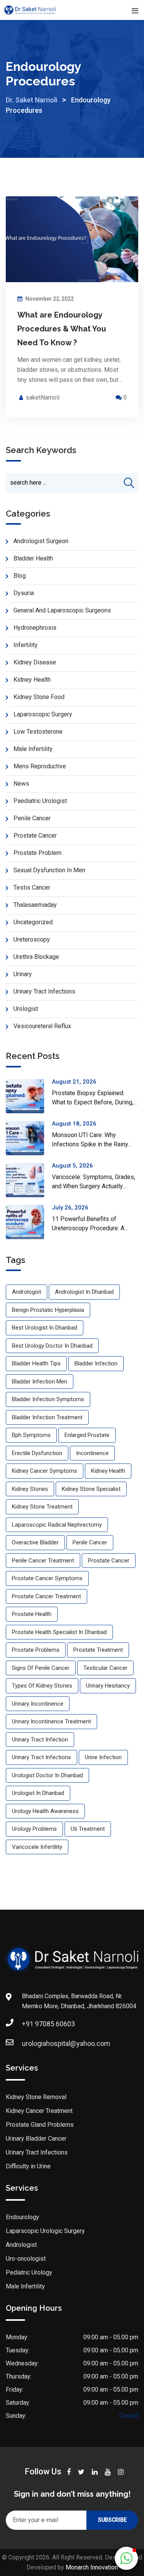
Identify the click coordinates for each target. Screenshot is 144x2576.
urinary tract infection (40, 1740)
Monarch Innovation (92, 2567)
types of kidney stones (42, 1686)
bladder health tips (36, 1363)
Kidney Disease (35, 662)
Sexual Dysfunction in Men (49, 870)
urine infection (103, 1757)
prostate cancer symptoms (47, 1578)
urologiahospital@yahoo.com (66, 2043)
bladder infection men (40, 1382)
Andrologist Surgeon (41, 541)
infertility (26, 645)
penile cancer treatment (43, 1561)
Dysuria (24, 593)
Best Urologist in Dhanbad (45, 1328)
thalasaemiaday (35, 905)
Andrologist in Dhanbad (84, 1292)
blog (20, 576)
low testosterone (38, 732)
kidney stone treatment (42, 1507)
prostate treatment (98, 1650)
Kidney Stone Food (39, 697)
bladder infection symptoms (48, 1399)
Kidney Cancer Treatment (39, 2111)
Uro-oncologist (26, 2259)
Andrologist (21, 2245)
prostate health (32, 1614)
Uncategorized (33, 922)
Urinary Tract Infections (44, 991)
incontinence (92, 1453)
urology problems (34, 1829)
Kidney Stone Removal (36, 2097)
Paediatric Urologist (40, 801)
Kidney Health (32, 680)
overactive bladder (35, 1542)
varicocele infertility (37, 1847)
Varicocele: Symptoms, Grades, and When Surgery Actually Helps (94, 1186)
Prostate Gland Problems (40, 2125)
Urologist (26, 1009)
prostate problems (36, 1650)
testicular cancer (105, 1668)
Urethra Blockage (36, 957)
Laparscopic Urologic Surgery (45, 2231)
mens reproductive (40, 766)
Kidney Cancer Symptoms (45, 1471)
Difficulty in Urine (28, 2166)
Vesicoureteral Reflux (42, 1026)
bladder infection (96, 1363)
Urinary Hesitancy (108, 1686)
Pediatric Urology (29, 2272)
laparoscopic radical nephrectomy (57, 1525)
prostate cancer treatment (46, 1596)
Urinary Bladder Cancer (36, 2139)
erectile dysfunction (37, 1453)
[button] (126, 2558)
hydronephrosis (35, 628)
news (21, 784)
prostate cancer (109, 1561)
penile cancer (32, 818)
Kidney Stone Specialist (91, 1489)
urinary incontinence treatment (51, 1721)
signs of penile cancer (41, 1668)
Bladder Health (33, 558)
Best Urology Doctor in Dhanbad (52, 1346)
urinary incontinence (38, 1704)
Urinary (23, 974)
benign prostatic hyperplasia (48, 1310)
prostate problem (37, 853)
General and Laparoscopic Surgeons (62, 610)
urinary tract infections (41, 1757)
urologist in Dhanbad (38, 1793)
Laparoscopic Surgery (43, 714)
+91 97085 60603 (48, 2024)
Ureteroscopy (32, 939)
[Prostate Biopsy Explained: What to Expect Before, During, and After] (29, 1096)
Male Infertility (33, 749)
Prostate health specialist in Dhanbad (59, 1632)
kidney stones (30, 1489)
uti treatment (88, 1829)
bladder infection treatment (47, 1417)
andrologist (26, 1292)
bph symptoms (31, 1435)
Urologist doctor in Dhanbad (47, 1775)
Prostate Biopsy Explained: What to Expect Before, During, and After (93, 1102)
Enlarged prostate (87, 1435)
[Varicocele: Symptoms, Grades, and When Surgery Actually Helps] (29, 1180)
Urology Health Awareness (45, 1811)
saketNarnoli (43, 397)
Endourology (22, 2217)
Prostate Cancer (35, 836)
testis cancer (32, 887)
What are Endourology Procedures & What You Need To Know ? (62, 329)
